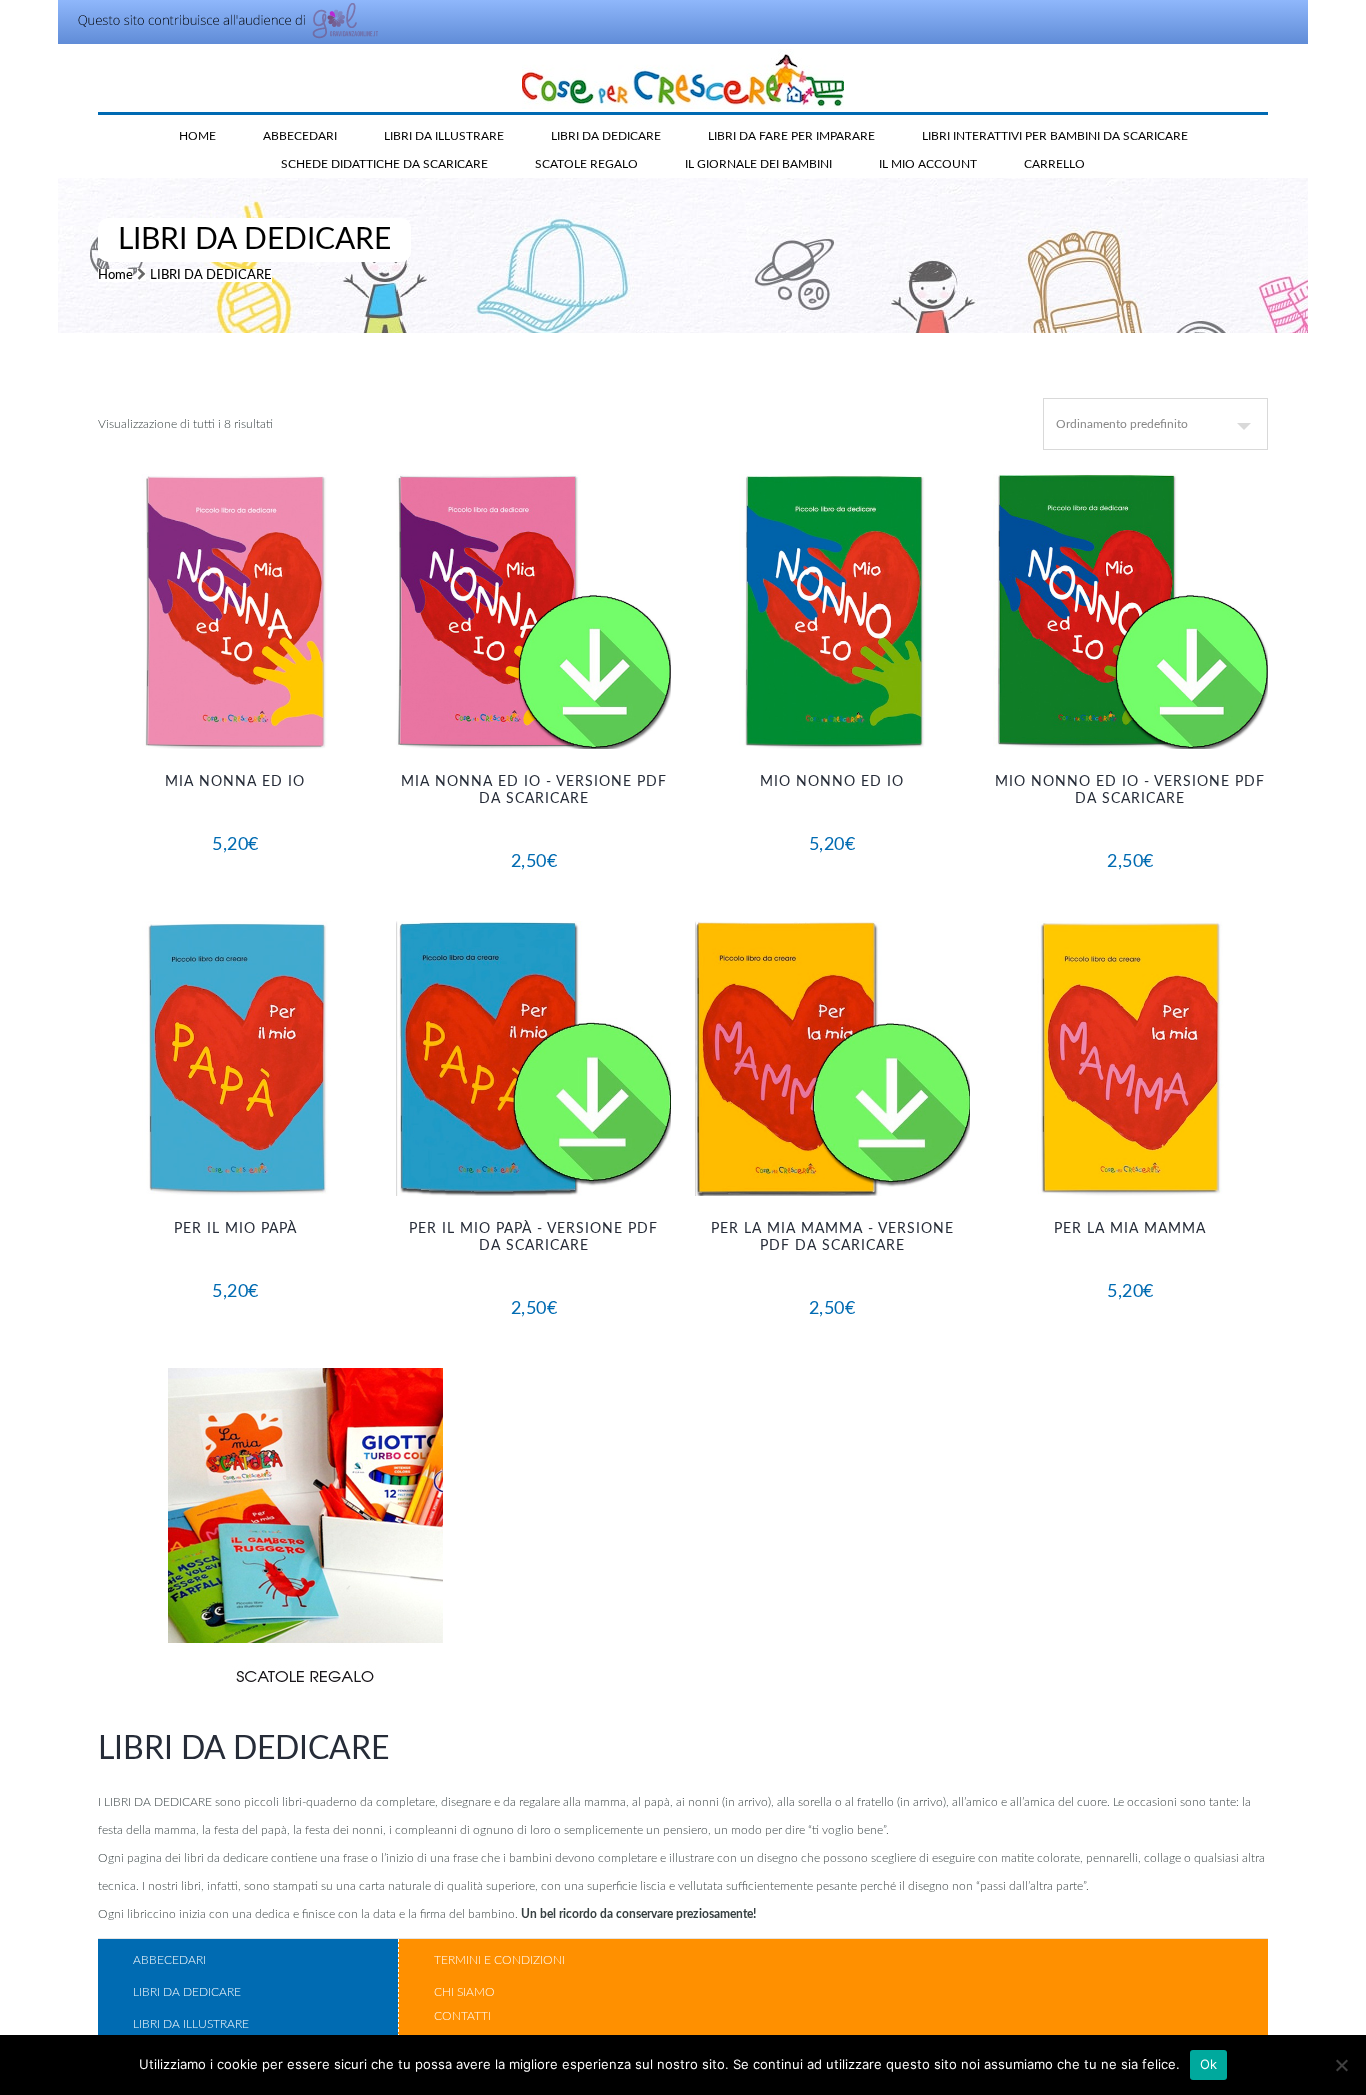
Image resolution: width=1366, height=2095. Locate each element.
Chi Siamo (464, 1992)
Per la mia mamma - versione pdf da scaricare (832, 1237)
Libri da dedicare (187, 1992)
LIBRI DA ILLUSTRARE (444, 136)
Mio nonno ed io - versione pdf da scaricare (1130, 790)
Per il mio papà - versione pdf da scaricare (533, 1237)
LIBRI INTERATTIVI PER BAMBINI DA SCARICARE (1055, 136)
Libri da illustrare (191, 2024)
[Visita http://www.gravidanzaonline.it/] (221, 36)
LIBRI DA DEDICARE (606, 136)
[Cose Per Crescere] (683, 79)
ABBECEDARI (300, 136)
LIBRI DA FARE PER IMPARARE (791, 136)
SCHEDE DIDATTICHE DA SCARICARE (384, 164)
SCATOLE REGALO (586, 164)
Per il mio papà (235, 1229)
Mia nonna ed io (235, 782)
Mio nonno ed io (832, 782)
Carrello (1054, 164)
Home (197, 136)
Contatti (462, 2016)
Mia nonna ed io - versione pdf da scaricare (534, 790)
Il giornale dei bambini (758, 164)
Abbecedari (169, 1960)
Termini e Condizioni (499, 1960)
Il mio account (928, 164)
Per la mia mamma (1130, 1229)
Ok (1209, 2064)
